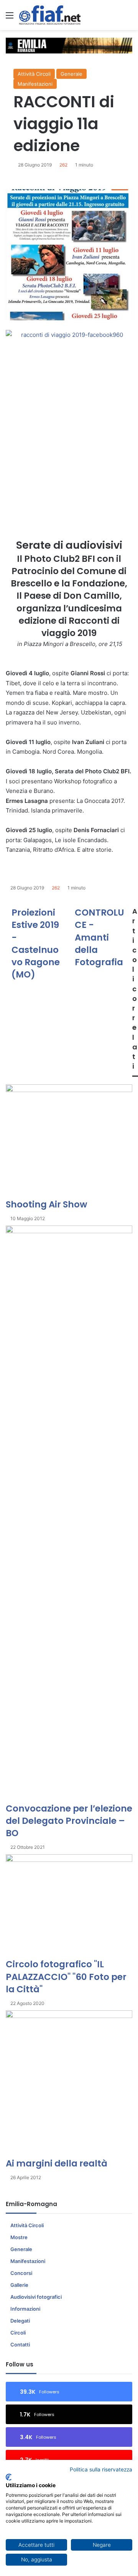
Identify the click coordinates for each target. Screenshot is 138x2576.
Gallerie (19, 2285)
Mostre (19, 2237)
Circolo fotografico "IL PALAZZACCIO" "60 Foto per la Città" (66, 1977)
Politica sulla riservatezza (101, 2469)
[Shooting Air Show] (69, 1141)
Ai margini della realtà (57, 2163)
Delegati (20, 2321)
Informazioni (25, 2309)
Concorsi (21, 2273)
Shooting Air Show (46, 1204)
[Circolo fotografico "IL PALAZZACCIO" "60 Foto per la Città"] (69, 1906)
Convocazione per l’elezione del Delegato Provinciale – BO (69, 1821)
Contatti (20, 2345)
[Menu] (10, 18)
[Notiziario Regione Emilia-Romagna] (50, 15)
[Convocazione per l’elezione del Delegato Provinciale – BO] (69, 1514)
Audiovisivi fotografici (36, 2297)
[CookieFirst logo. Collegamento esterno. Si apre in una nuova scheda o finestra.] (9, 2477)
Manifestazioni (35, 84)
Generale (71, 74)
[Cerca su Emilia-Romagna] (128, 18)
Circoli (18, 2333)
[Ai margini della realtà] (69, 2084)
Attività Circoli (34, 74)
